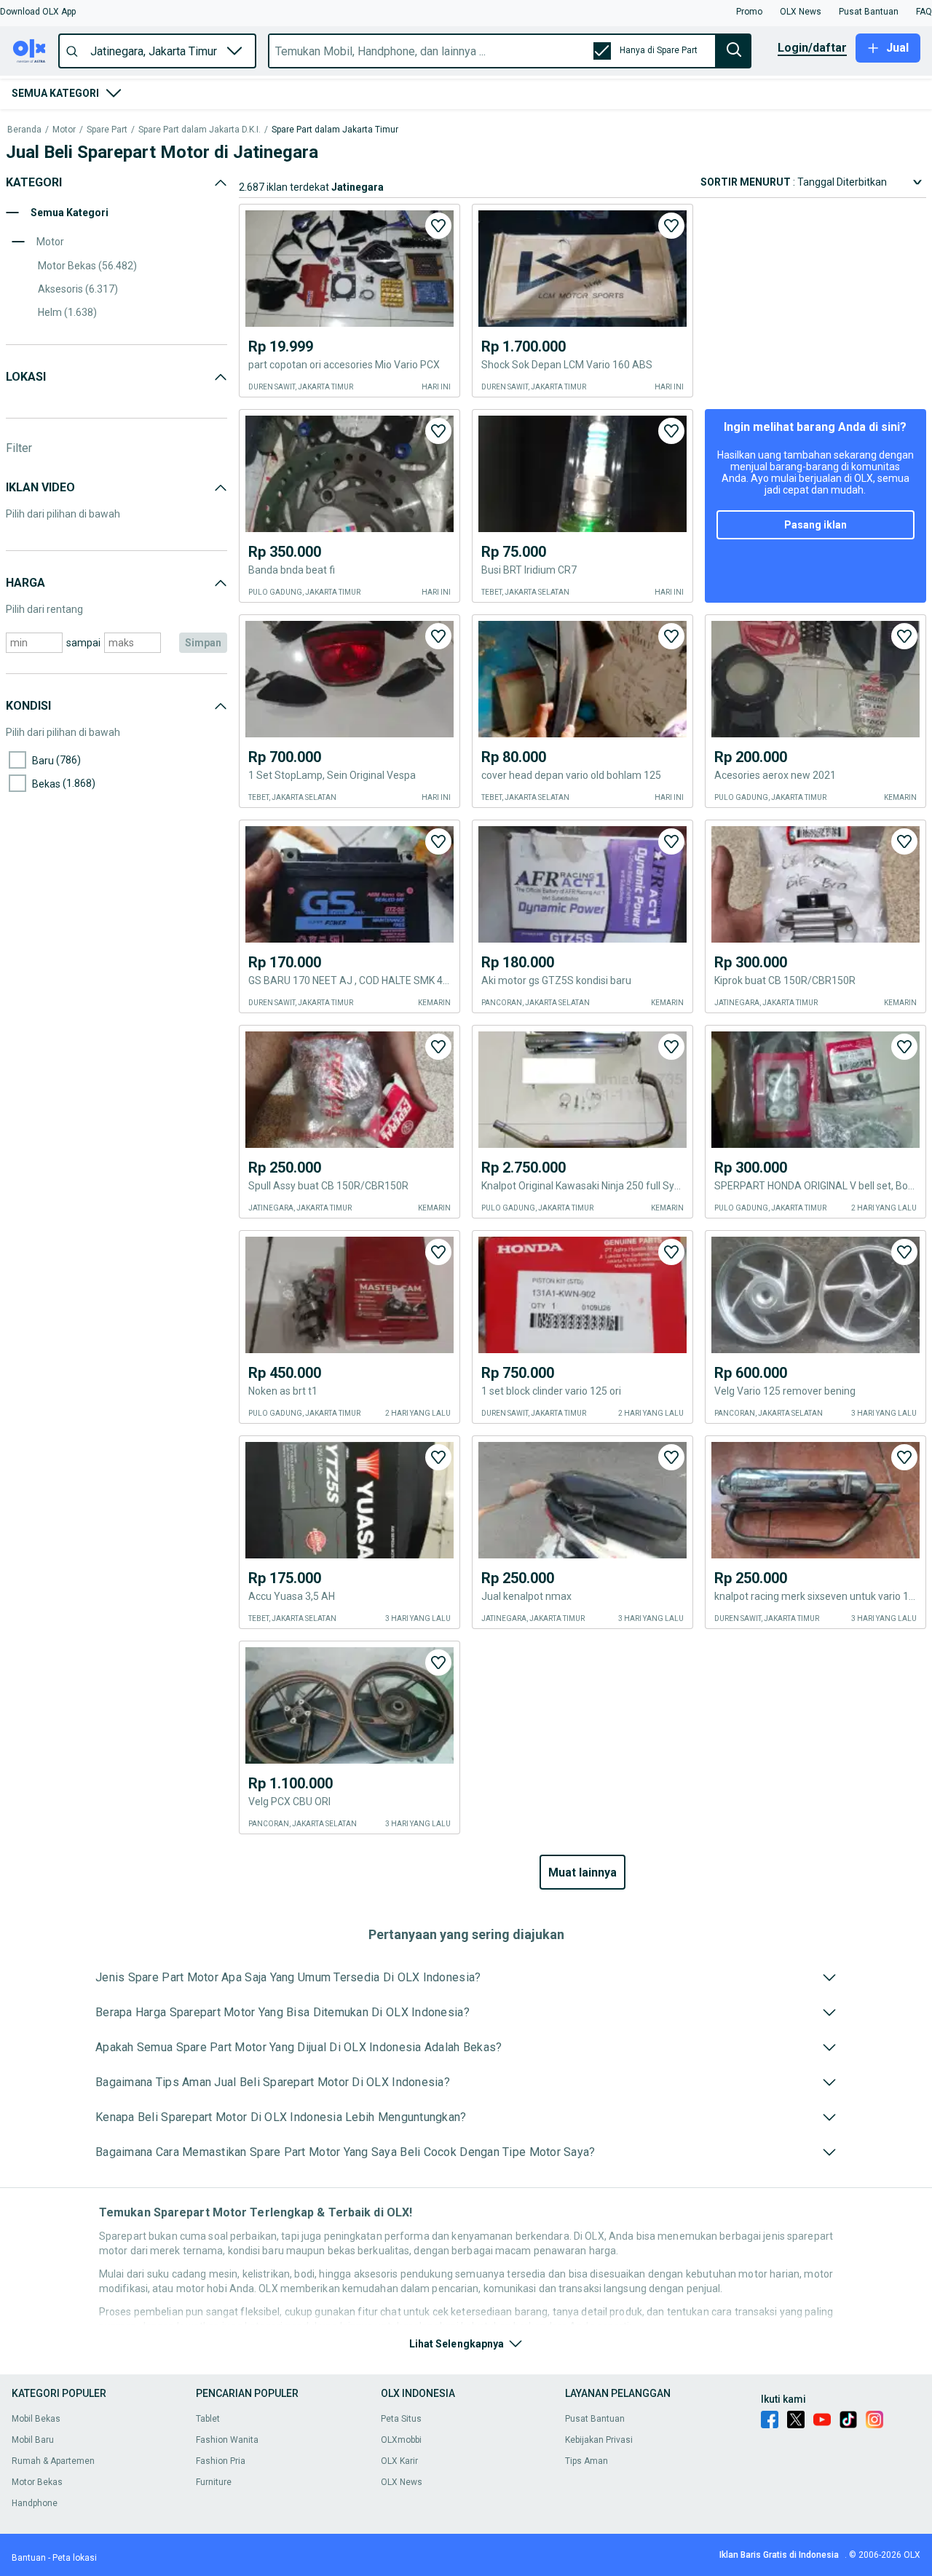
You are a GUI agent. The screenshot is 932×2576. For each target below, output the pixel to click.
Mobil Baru (33, 2440)
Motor (64, 130)
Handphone (35, 2503)
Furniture (214, 2482)
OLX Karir (399, 2461)
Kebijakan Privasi (599, 2440)
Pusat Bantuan (595, 2419)
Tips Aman (587, 2461)
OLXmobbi (401, 2440)
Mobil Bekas (36, 2419)
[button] (38, 12)
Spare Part (107, 130)
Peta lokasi (75, 2558)
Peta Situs (401, 2419)
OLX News (402, 2482)
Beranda (24, 130)
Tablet (208, 2419)
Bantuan (29, 2558)
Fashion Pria (221, 2461)
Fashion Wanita (227, 2440)
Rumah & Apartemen (53, 2461)
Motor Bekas (37, 2482)
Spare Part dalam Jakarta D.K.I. (200, 130)
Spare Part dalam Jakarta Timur (335, 130)
